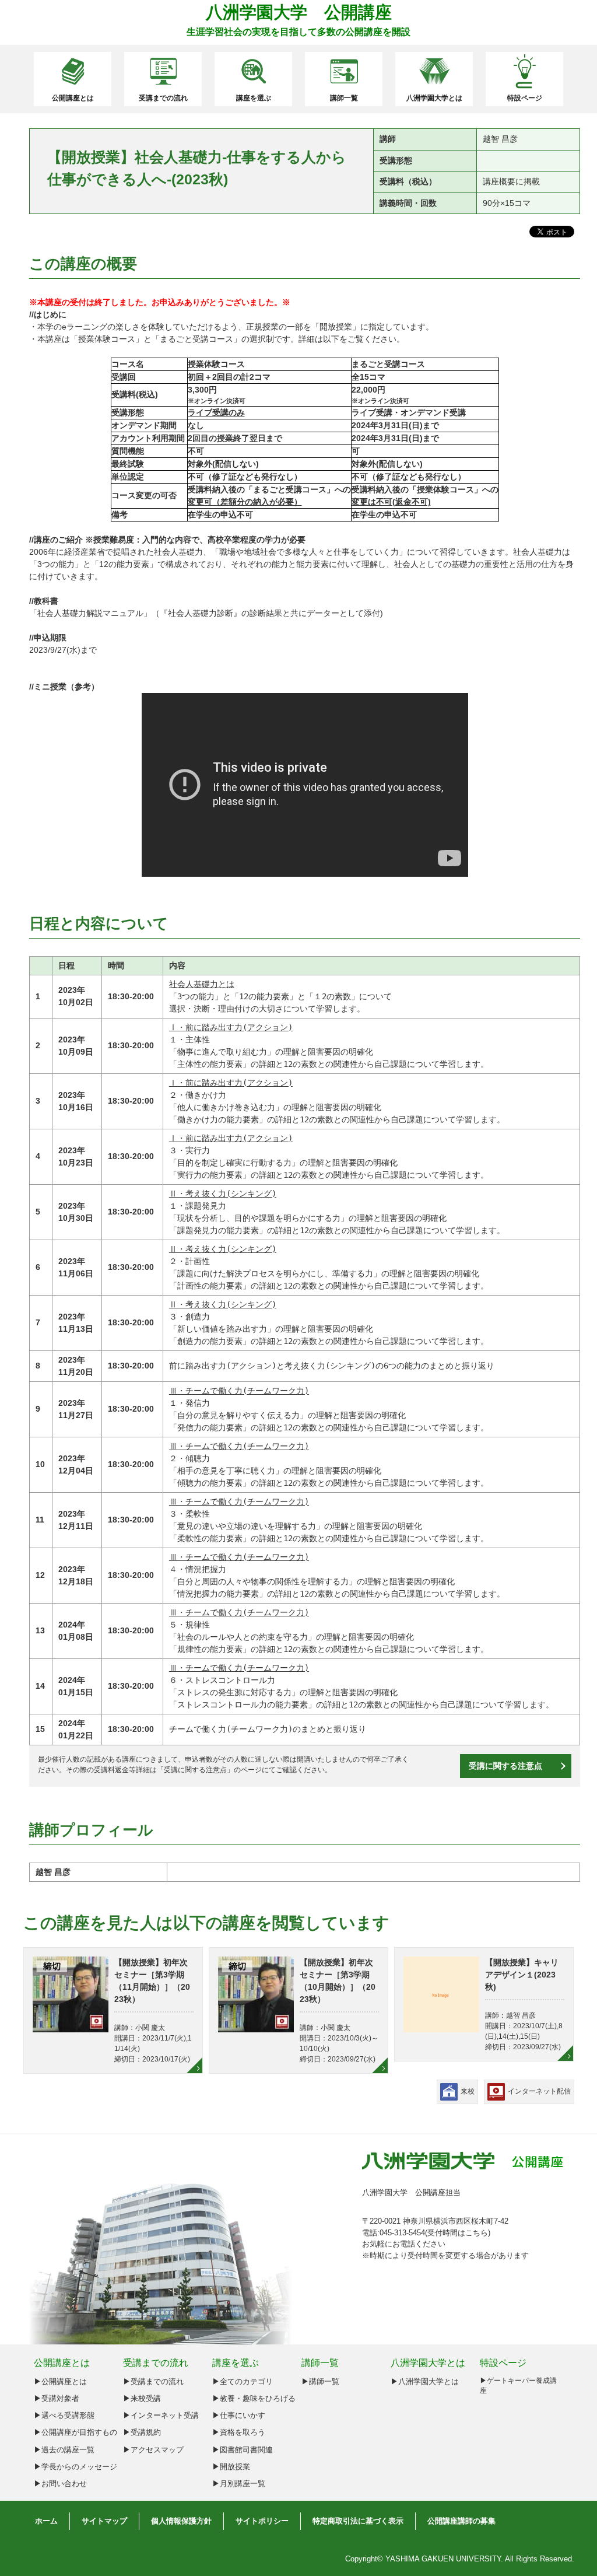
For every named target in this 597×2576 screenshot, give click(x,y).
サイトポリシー (262, 2521)
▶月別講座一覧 (239, 2484)
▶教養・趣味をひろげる (254, 2398)
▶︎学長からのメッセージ (75, 2467)
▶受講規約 (142, 2432)
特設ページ (525, 98)
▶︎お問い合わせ (60, 2484)
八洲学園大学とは (434, 98)
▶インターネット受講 (161, 2415)
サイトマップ (104, 2521)
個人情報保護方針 (181, 2521)
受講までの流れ (163, 98)
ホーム (46, 2521)
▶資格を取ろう (239, 2432)
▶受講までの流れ (153, 2381)
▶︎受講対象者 (57, 2398)
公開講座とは (73, 98)
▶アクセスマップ (153, 2450)
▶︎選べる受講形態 (64, 2415)
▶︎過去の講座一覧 (64, 2450)
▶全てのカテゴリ (243, 2381)
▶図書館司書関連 (243, 2450)
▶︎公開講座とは (60, 2381)
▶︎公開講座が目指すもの (75, 2432)
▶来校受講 (142, 2398)
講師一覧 (344, 98)
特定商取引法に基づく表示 (358, 2521)
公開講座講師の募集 (461, 2521)
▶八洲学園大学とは (425, 2381)
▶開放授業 (231, 2467)
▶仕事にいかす (239, 2415)
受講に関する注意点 (195, 1770)
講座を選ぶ (254, 98)
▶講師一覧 (320, 2381)
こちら (477, 2233)
